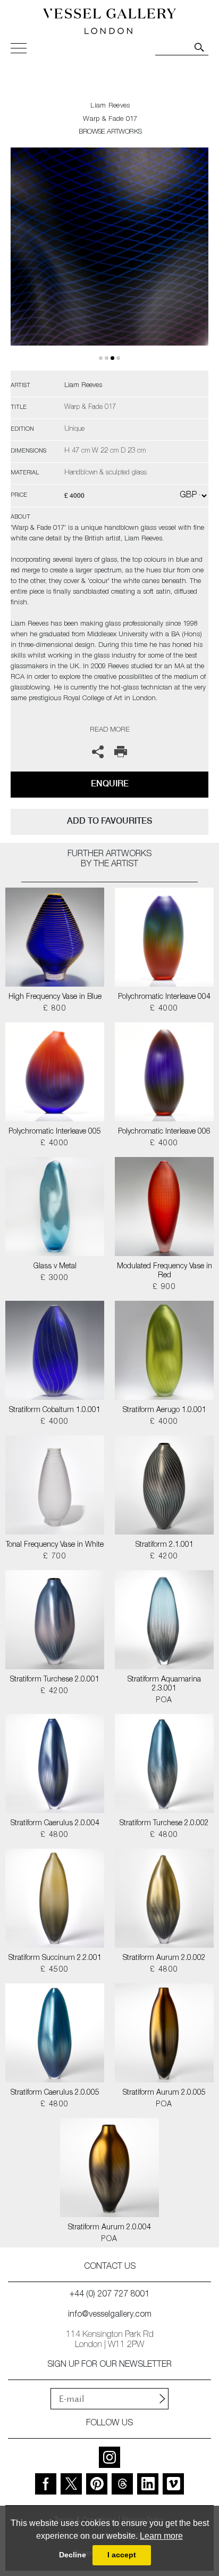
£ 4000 (164, 1009)
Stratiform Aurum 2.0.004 (109, 2228)
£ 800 (55, 1009)
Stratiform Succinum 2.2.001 (55, 1958)
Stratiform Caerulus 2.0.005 (55, 2093)
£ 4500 (54, 1970)
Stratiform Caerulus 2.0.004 (55, 1824)
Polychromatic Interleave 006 (164, 1132)
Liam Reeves (110, 106)
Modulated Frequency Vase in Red (165, 1271)
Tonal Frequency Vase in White (55, 1545)
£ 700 (55, 1557)
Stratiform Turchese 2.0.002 (164, 1824)
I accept (122, 2555)
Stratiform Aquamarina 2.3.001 (164, 1684)
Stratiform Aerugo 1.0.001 (165, 1410)
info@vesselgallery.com (110, 2315)
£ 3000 (54, 1278)
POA (164, 1701)
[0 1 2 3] (109, 259)
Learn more (161, 2536)
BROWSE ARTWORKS (110, 132)
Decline (73, 2555)
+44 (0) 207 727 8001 (109, 2295)
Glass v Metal (55, 1267)
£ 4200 (164, 1557)
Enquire (110, 784)
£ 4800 (54, 1835)
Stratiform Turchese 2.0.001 (55, 1680)
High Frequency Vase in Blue (55, 997)
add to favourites (109, 821)
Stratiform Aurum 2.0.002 (164, 1958)
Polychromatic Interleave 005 (55, 1132)
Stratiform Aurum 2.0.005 (164, 2093)
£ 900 (164, 1287)
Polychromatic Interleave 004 (164, 997)
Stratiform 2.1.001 (165, 1545)
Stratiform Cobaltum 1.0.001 (55, 1410)
